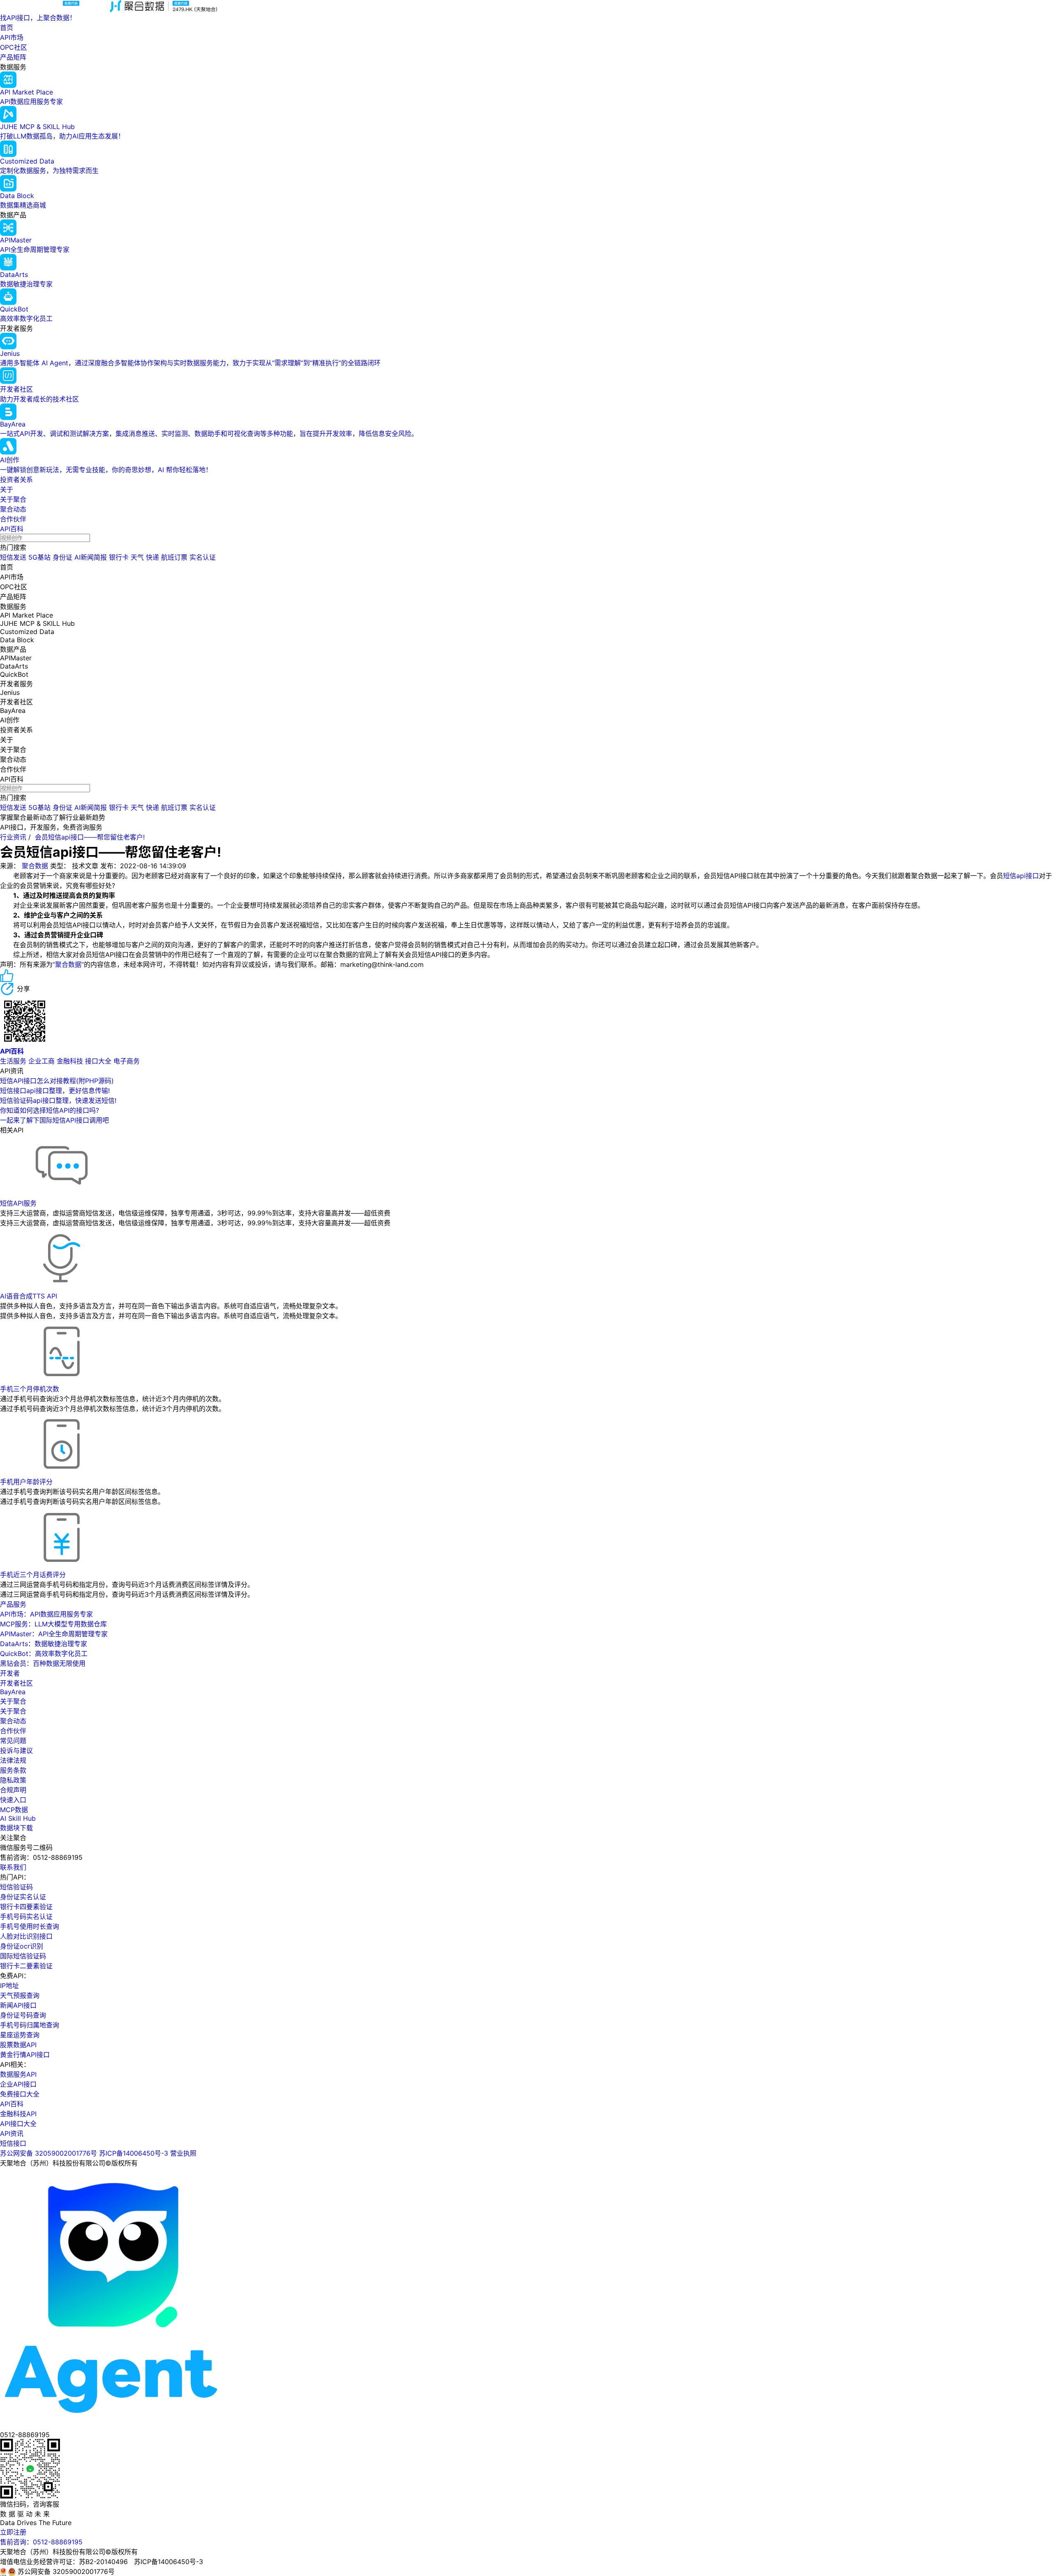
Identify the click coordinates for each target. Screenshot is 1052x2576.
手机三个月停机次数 (30, 1389)
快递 (152, 557)
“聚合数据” (68, 964)
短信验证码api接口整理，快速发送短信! (58, 1100)
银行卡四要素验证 (26, 1907)
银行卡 (119, 557)
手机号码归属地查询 (30, 2025)
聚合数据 (35, 866)
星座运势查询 (20, 2035)
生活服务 (13, 1061)
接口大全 (98, 1061)
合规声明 (13, 1790)
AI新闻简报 (91, 557)
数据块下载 (16, 1828)
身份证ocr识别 (22, 1946)
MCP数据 (14, 1810)
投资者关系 (16, 480)
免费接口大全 (20, 2094)
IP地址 (9, 1986)
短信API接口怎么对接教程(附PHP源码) (57, 1081)
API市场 (12, 37)
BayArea (13, 1692)
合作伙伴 (13, 519)
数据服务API (18, 2074)
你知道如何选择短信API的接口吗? (50, 1110)
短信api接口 (1021, 876)
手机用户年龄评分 (26, 1482)
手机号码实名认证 (26, 1916)
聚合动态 (13, 509)
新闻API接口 (18, 2005)
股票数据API (18, 2045)
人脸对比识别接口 (26, 1936)
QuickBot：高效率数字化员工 (44, 1654)
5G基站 (39, 557)
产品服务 (13, 1604)
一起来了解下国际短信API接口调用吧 (54, 1120)
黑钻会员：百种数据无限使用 (43, 1663)
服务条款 (13, 1770)
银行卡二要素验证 (26, 1966)
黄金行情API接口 (25, 2055)
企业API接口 (18, 2084)
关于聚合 (13, 499)
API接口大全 (18, 2124)
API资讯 (12, 2133)
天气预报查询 (20, 1995)
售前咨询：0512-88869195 (41, 2542)
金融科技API (18, 2114)
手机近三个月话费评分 (33, 1575)
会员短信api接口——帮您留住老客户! (90, 837)
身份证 (62, 557)
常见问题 (13, 1741)
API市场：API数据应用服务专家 (46, 1614)
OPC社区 (14, 47)
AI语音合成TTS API (29, 1296)
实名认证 (203, 557)
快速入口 (13, 1800)
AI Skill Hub (18, 1818)
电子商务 (127, 1061)
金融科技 (70, 1061)
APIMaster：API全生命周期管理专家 (54, 1634)
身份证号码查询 (23, 2015)
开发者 (10, 1673)
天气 (137, 557)
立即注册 (13, 2532)
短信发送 (13, 557)
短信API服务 (18, 1203)
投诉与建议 (16, 1750)
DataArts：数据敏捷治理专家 (44, 1644)
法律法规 (13, 1760)
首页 (7, 28)
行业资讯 (13, 837)
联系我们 (13, 1867)
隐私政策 (13, 1780)
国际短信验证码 (23, 1956)
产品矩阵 (13, 57)
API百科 (12, 529)
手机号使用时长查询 (30, 1926)
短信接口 (13, 2143)
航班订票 (174, 557)
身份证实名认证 (23, 1897)
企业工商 (42, 1061)
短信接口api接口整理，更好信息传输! (55, 1091)
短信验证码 (16, 1887)
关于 (7, 489)
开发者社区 (16, 1683)
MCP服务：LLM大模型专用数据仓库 (53, 1624)
